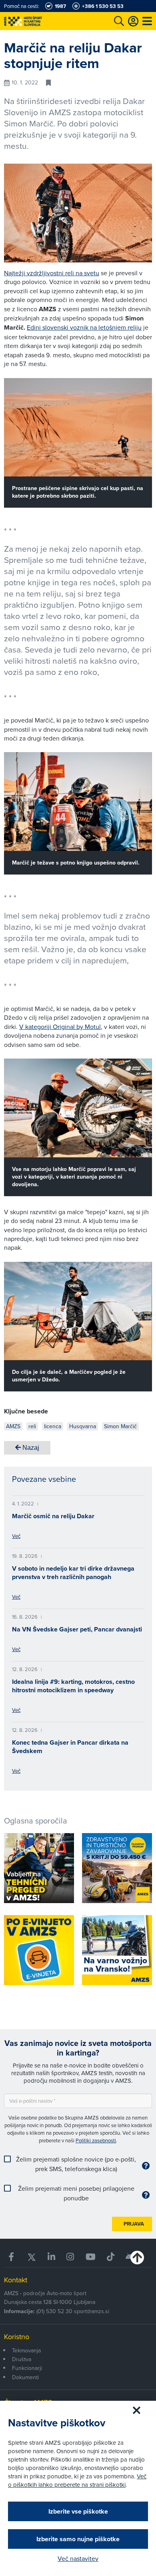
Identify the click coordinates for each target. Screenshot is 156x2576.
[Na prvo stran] (40, 21)
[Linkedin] (51, 2257)
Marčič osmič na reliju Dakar (53, 1516)
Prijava (134, 2224)
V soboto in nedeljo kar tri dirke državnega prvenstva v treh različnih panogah (73, 1573)
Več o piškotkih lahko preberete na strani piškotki (77, 2480)
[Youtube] (91, 2257)
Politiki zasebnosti (96, 2140)
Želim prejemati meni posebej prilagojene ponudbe (76, 2193)
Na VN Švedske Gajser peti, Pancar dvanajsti (77, 1629)
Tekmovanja (26, 2350)
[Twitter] (32, 2257)
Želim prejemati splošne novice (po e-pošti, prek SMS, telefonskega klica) (76, 2164)
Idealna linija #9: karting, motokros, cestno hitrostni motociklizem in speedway (73, 1686)
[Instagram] (70, 2257)
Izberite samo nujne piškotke (78, 2539)
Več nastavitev (78, 2558)
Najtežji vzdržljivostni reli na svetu (52, 273)
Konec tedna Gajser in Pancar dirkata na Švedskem (70, 1747)
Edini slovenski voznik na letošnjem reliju (84, 327)
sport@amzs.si (92, 2311)
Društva (22, 2359)
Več (16, 1536)
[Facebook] (12, 2257)
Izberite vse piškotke (78, 2511)
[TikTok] (111, 2257)
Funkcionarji (27, 2368)
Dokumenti (25, 2377)
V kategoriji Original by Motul (60, 1027)
